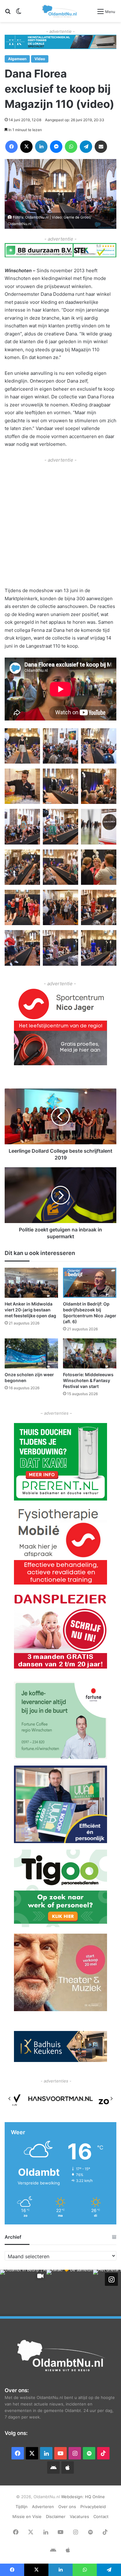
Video (40, 59)
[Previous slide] (10, 2099)
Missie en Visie (27, 2516)
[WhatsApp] (71, 147)
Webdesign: (73, 2497)
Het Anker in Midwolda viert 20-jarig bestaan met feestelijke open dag (30, 1310)
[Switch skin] (19, 13)
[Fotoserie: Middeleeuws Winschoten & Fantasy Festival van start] (90, 1353)
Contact (101, 2516)
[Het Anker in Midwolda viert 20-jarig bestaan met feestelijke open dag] (31, 1283)
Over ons (67, 2507)
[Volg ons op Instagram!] (111, 2279)
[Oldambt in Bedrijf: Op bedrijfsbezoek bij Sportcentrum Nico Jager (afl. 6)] (90, 1283)
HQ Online (95, 2497)
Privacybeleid (93, 2507)
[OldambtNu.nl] (60, 11)
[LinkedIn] (41, 147)
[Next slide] (111, 2099)
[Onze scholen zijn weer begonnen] (31, 1353)
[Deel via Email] (101, 147)
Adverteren (43, 2507)
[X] (26, 147)
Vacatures (79, 2516)
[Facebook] (11, 147)
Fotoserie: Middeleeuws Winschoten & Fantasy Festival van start (88, 1380)
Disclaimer (56, 2516)
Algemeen (17, 59)
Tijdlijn (22, 2507)
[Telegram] (86, 147)
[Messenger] (56, 147)
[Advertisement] (60, 524)
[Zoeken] (8, 13)
